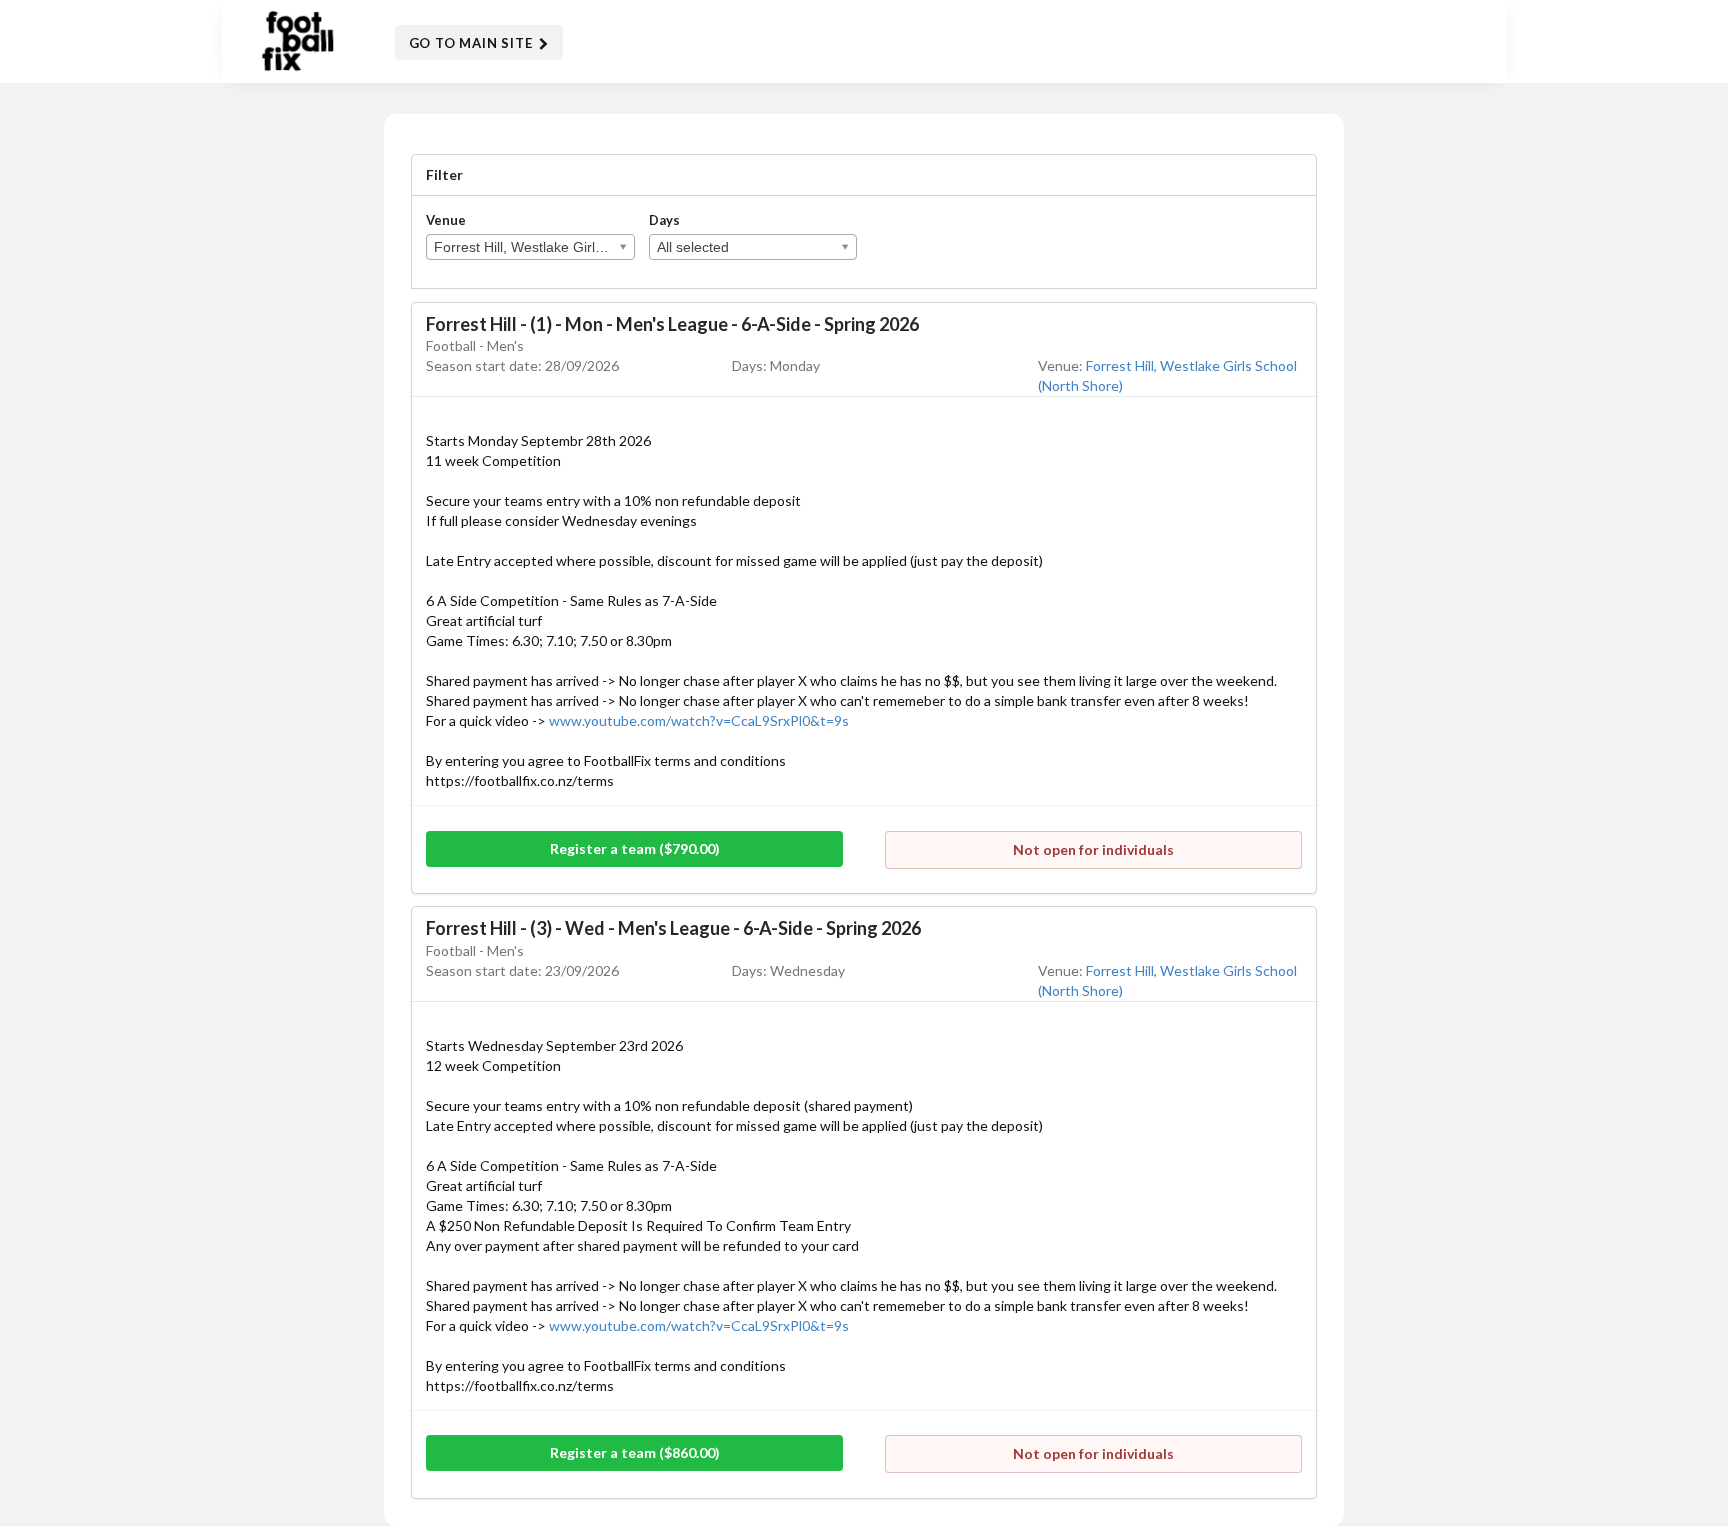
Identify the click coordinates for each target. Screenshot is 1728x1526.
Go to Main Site (473, 43)
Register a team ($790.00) (635, 848)
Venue (446, 220)
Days (664, 220)
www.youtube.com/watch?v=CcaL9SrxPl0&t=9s (699, 720)
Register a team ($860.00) (635, 1452)
